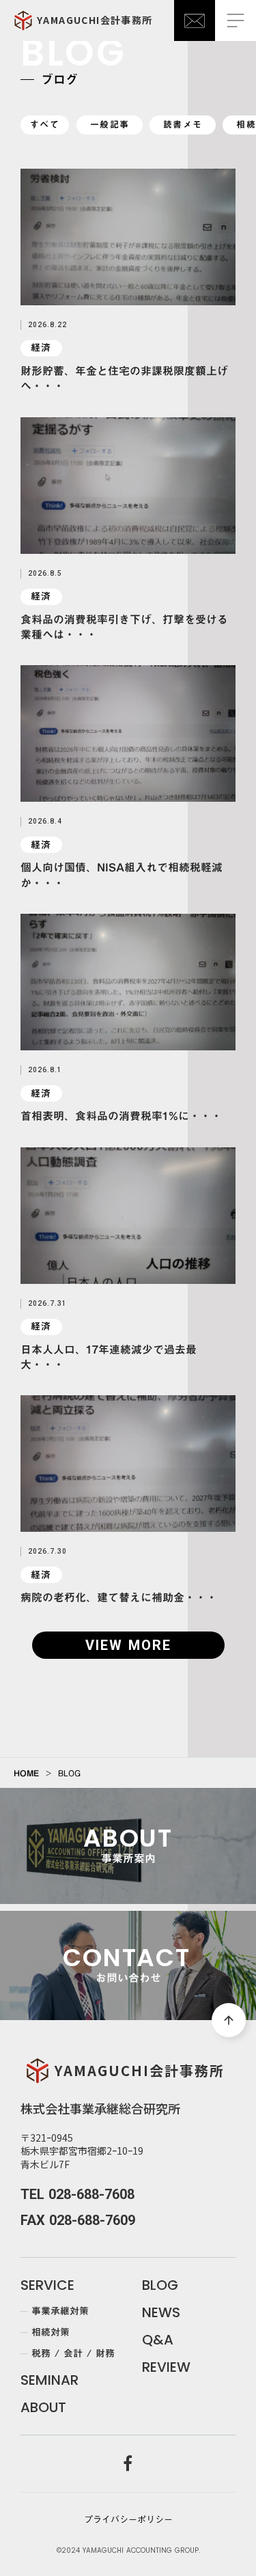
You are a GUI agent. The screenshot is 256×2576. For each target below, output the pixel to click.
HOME (26, 1773)
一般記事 (110, 124)
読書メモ (183, 124)
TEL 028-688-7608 (77, 2194)
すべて (45, 124)
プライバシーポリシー (128, 2519)
